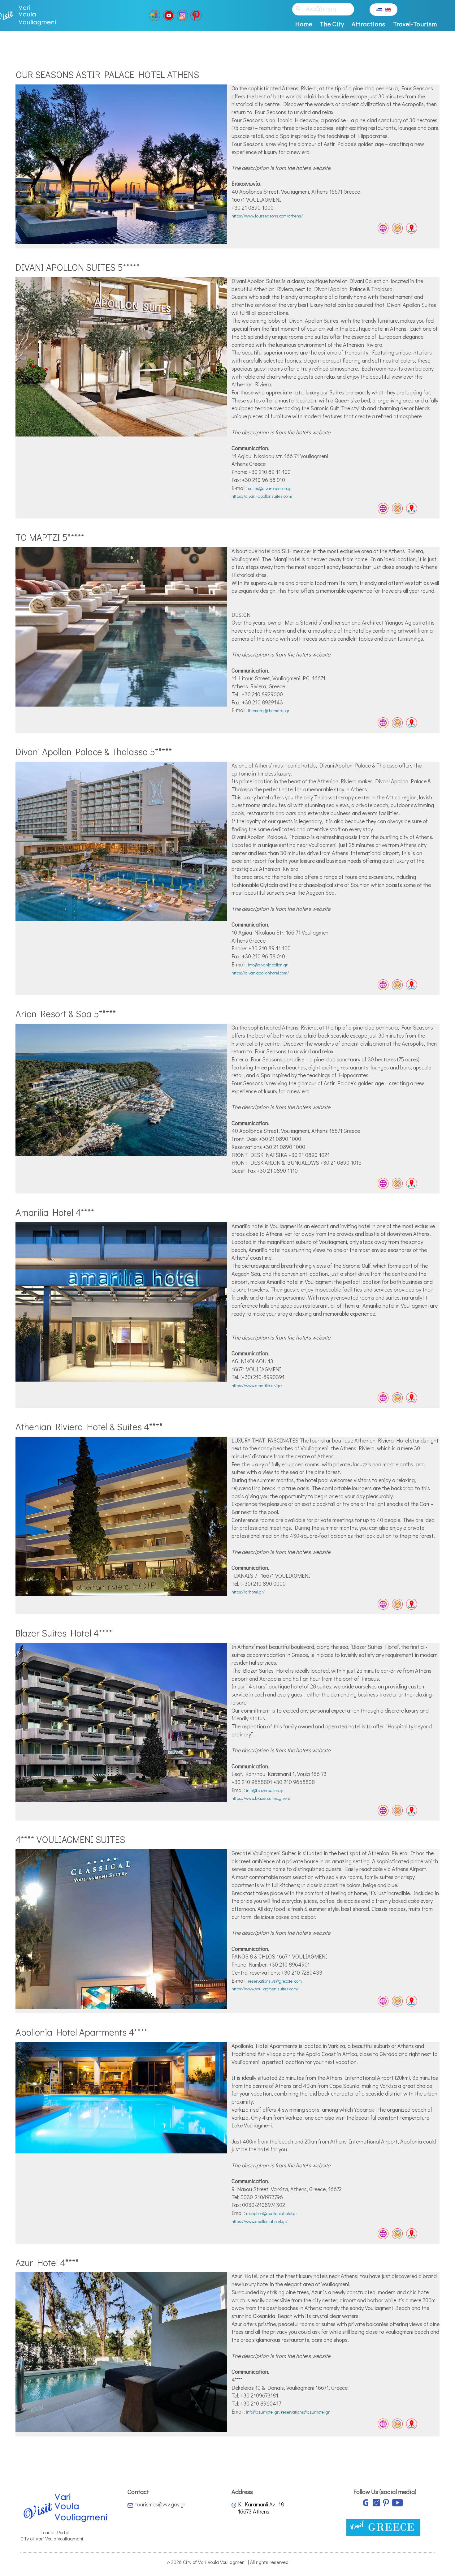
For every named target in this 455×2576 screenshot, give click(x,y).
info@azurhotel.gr (262, 2412)
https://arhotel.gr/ (248, 1592)
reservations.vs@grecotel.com (275, 1981)
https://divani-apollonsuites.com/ (262, 496)
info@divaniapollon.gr (268, 965)
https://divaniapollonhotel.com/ (260, 973)
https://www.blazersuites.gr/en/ (261, 1798)
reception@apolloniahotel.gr (272, 2213)
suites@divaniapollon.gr (270, 488)
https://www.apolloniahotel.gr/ (260, 2221)
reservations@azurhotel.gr (305, 2412)
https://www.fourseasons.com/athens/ (267, 216)
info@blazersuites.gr (265, 1790)
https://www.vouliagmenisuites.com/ (265, 1989)
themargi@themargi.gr (269, 710)
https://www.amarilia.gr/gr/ (257, 1385)
